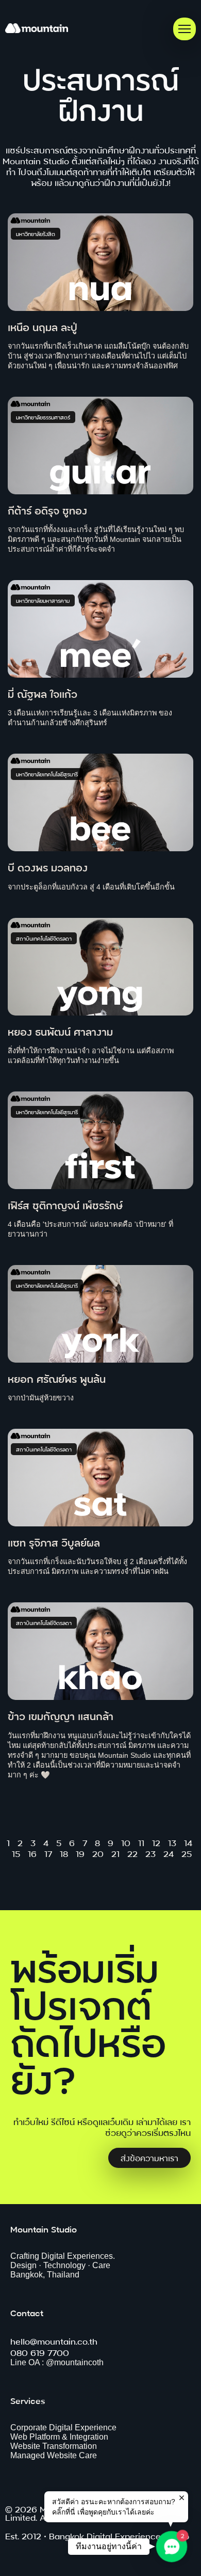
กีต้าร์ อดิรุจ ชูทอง (47, 510)
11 (141, 1842)
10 (126, 1842)
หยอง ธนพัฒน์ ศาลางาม (60, 1031)
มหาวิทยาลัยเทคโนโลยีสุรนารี (47, 774)
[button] (172, 2547)
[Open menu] (185, 29)
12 (156, 1842)
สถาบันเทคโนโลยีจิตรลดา (44, 938)
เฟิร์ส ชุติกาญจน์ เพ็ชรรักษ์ (65, 1204)
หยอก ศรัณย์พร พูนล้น (57, 1378)
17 (48, 1853)
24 (169, 1853)
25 (187, 1853)
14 (188, 1842)
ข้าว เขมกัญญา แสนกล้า (61, 1715)
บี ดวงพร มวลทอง (48, 867)
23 (150, 1853)
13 (172, 1842)
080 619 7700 (40, 2352)
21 (115, 1853)
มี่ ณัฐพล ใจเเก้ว (43, 693)
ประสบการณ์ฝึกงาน (101, 93)
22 (132, 1853)
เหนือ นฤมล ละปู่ (43, 326)
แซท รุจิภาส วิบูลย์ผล (54, 1542)
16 (32, 1853)
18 (64, 1853)
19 (80, 1853)
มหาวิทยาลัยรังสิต (36, 234)
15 (16, 1853)
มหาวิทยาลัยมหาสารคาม (43, 600)
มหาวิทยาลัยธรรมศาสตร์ (43, 417)
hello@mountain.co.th (54, 2341)
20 (98, 1853)
